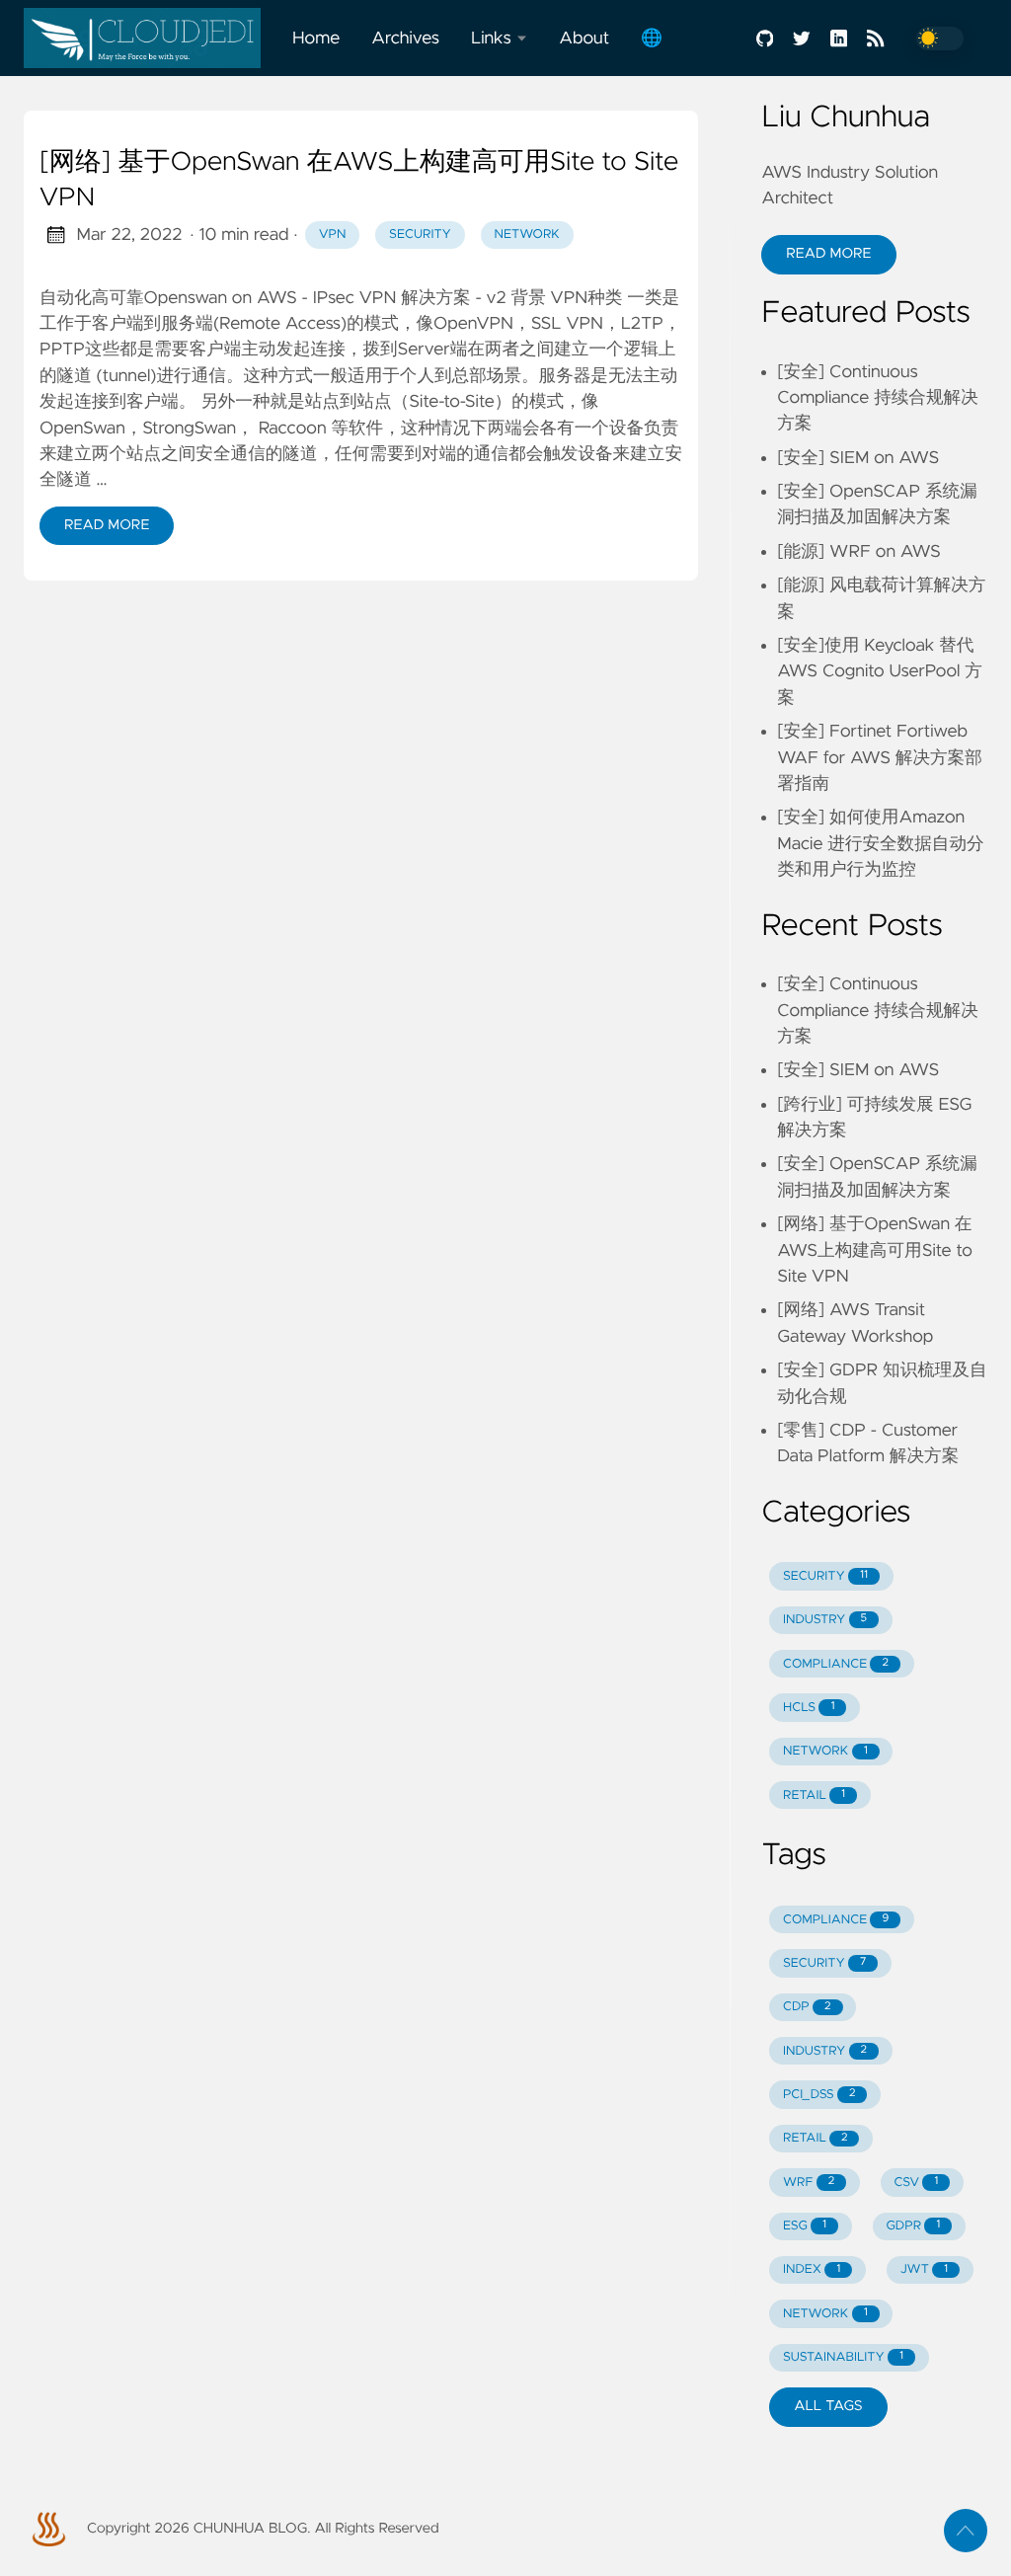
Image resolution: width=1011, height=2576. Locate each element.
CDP (807, 2007)
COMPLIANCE (836, 1664)
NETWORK (825, 1751)
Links (491, 39)
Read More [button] (828, 254)
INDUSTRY (825, 1620)
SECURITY (825, 1576)
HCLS (809, 1708)
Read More (107, 525)
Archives (405, 39)
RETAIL (814, 1795)
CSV (917, 2183)
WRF (809, 2183)
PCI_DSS (819, 2095)
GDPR (913, 2226)
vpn (332, 234)
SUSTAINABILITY (843, 2357)
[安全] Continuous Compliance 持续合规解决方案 (878, 398)
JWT (924, 2269)
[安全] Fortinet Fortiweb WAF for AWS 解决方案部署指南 (880, 758)
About (584, 39)
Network (527, 234)
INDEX (812, 2269)
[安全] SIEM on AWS (858, 458)
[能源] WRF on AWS (859, 552)
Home (316, 39)
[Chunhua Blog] (150, 38)
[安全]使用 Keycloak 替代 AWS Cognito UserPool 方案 (880, 672)
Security (420, 234)
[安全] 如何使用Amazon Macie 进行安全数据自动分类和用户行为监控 (880, 844)
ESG (805, 2226)
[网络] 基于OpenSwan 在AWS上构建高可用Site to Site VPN (359, 181)
